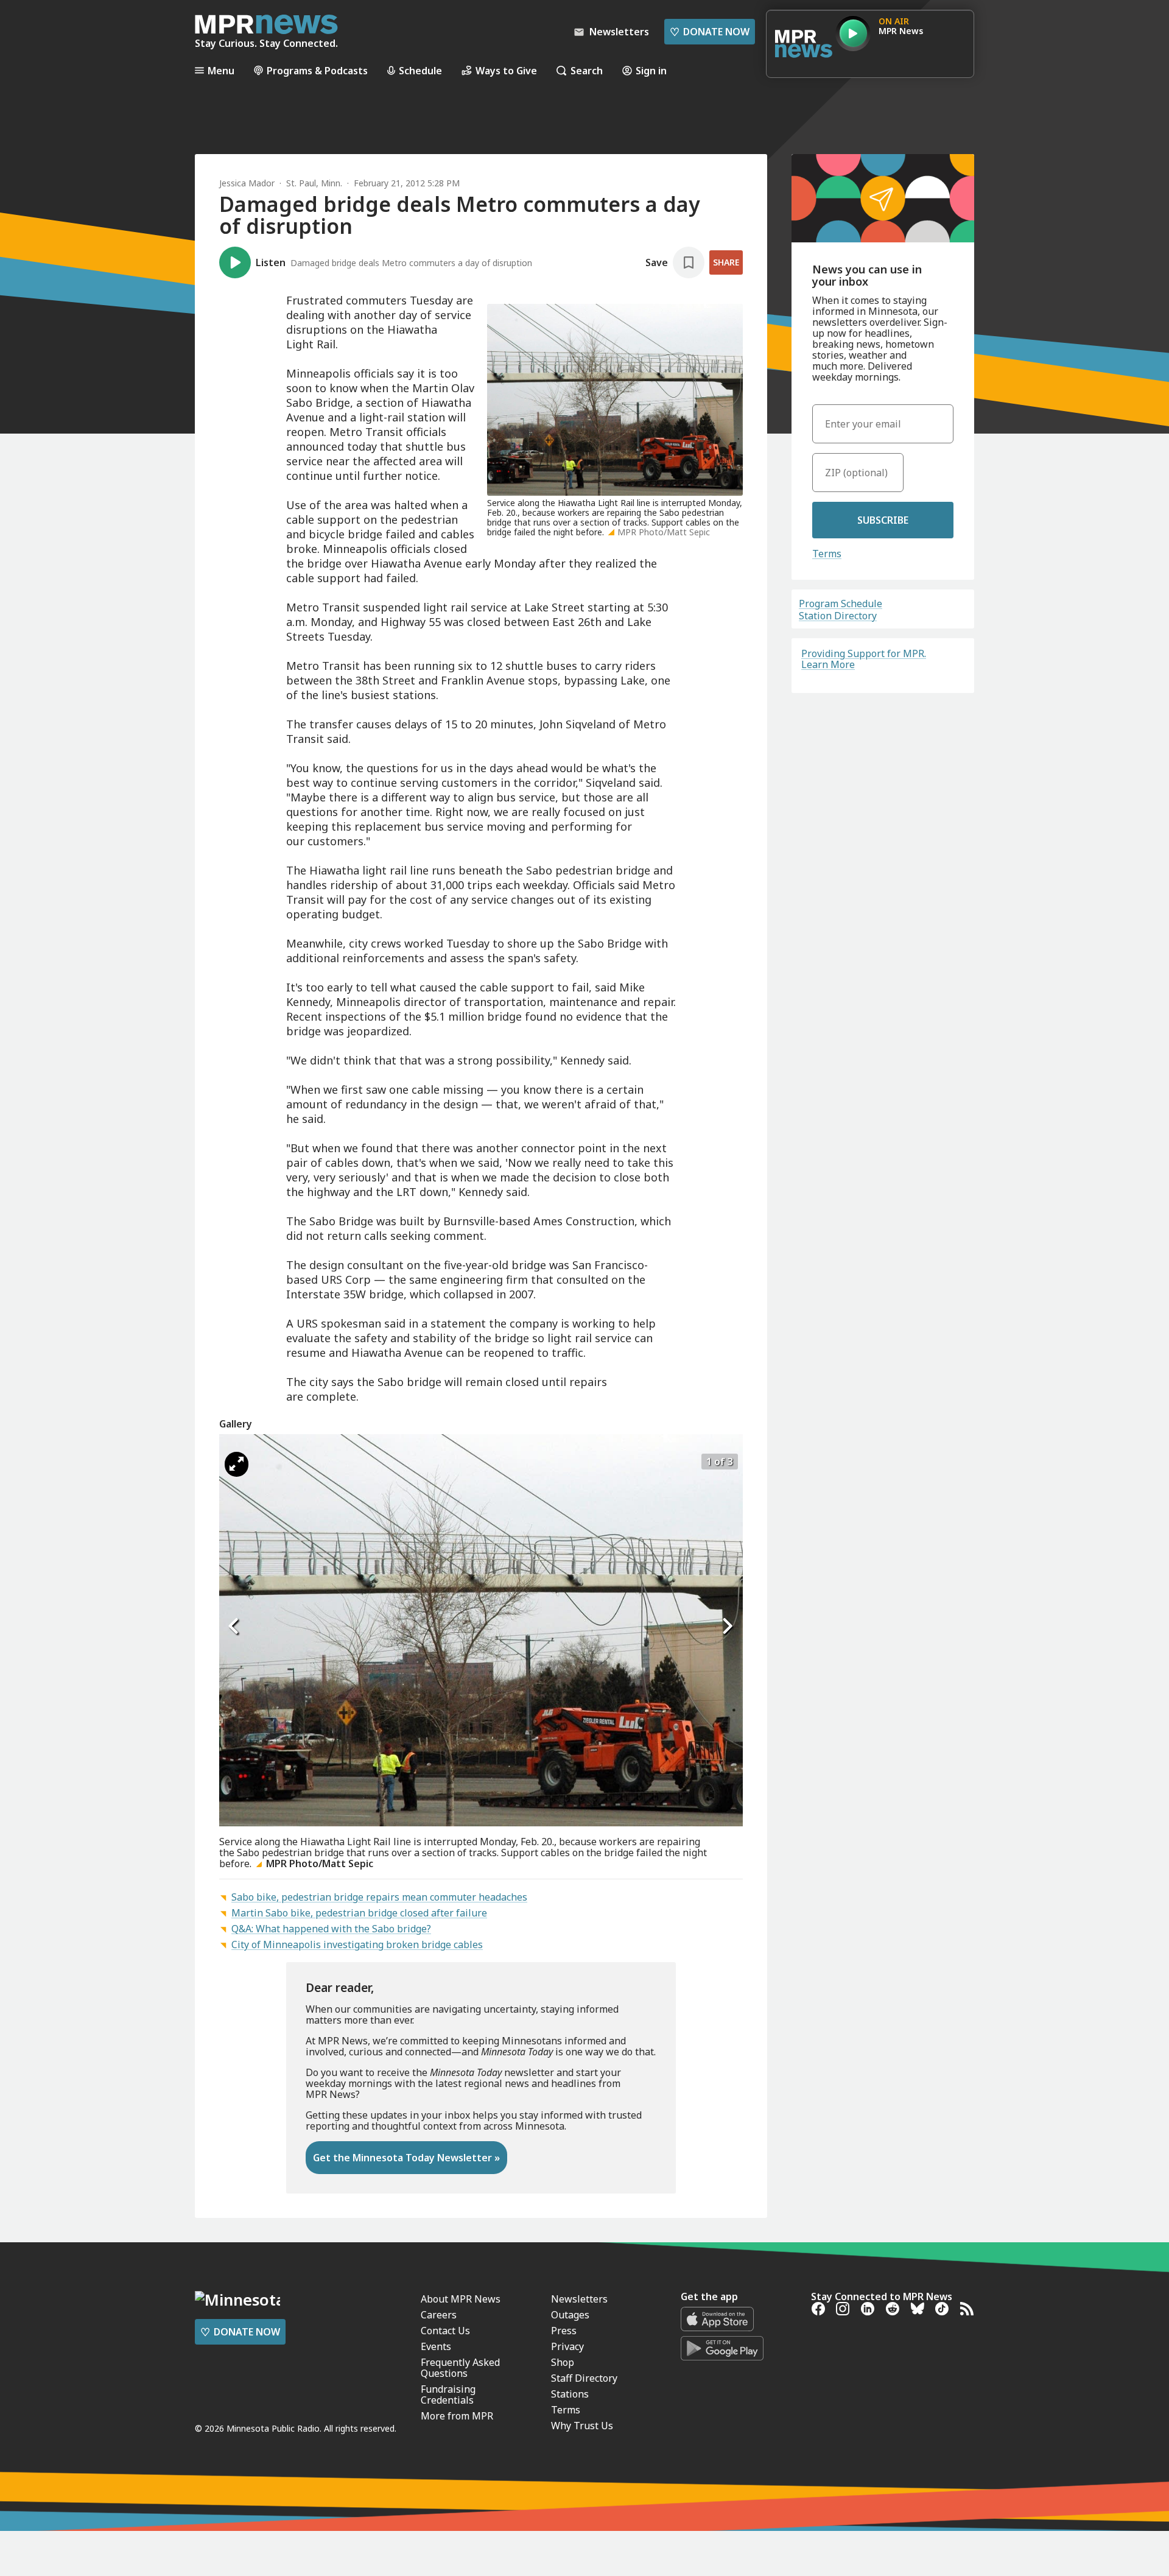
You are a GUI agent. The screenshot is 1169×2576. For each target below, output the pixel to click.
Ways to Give (506, 70)
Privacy (567, 2346)
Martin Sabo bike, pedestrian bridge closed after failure (359, 1913)
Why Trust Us (582, 2426)
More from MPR (457, 2416)
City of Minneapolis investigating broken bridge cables (357, 1944)
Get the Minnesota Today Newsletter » (406, 2158)
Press (564, 2331)
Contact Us (445, 2331)
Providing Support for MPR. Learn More (864, 659)
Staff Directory (584, 2378)
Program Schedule (841, 604)
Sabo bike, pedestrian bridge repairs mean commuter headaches (379, 1897)
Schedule (420, 70)
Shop (563, 2362)
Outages (570, 2315)
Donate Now (710, 32)
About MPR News (461, 2299)
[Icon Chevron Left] (234, 1627)
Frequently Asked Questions (460, 2368)
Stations (570, 2394)
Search (587, 70)
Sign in (651, 70)
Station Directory (838, 616)
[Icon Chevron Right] (728, 1627)
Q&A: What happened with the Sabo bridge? (331, 1929)
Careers (439, 2315)
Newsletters (579, 2299)
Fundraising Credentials (448, 2395)
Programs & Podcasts (317, 70)
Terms (827, 554)
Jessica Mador (247, 183)
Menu (221, 70)
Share (726, 262)
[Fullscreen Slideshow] (237, 1464)
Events (436, 2346)
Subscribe (883, 520)
